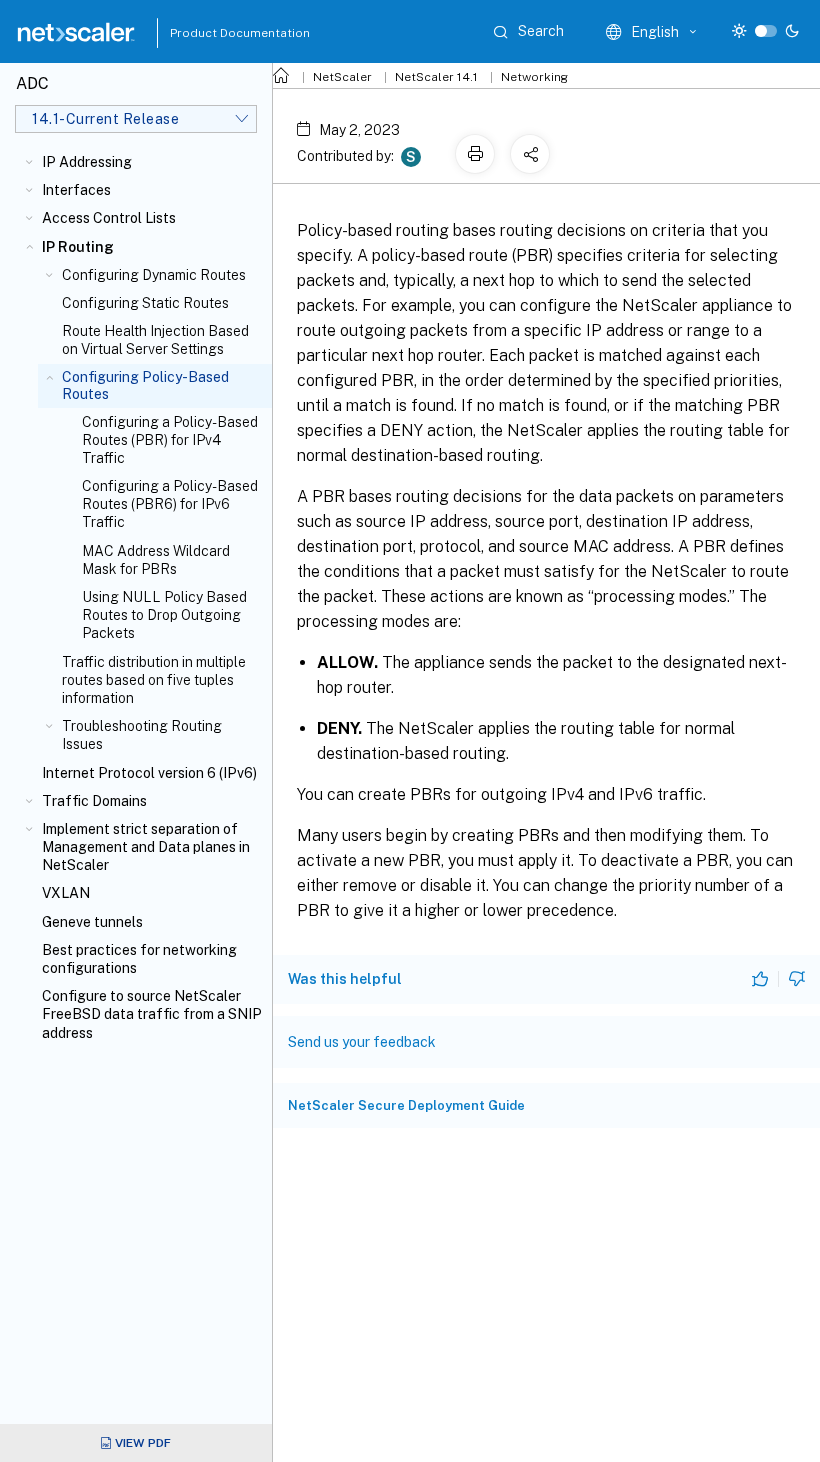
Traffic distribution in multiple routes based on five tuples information (154, 680)
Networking (534, 77)
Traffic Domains (94, 801)
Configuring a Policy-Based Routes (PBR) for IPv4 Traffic (170, 440)
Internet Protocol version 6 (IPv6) (149, 773)
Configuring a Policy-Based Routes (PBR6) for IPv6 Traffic (170, 504)
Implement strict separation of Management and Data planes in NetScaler (146, 847)
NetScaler (342, 77)
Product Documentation (215, 33)
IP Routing (78, 247)
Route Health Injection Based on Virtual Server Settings (155, 340)
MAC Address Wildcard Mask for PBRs (156, 560)
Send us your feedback (362, 1042)
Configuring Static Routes (145, 303)
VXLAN (66, 893)
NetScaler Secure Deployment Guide (406, 1105)
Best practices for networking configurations (139, 959)
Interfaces (76, 190)
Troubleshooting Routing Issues (142, 735)
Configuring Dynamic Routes (154, 275)
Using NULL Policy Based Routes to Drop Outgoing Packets (164, 615)
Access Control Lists (109, 218)
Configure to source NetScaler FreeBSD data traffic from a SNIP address (152, 1014)
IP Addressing (87, 162)
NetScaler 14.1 (436, 77)
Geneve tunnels (92, 922)
